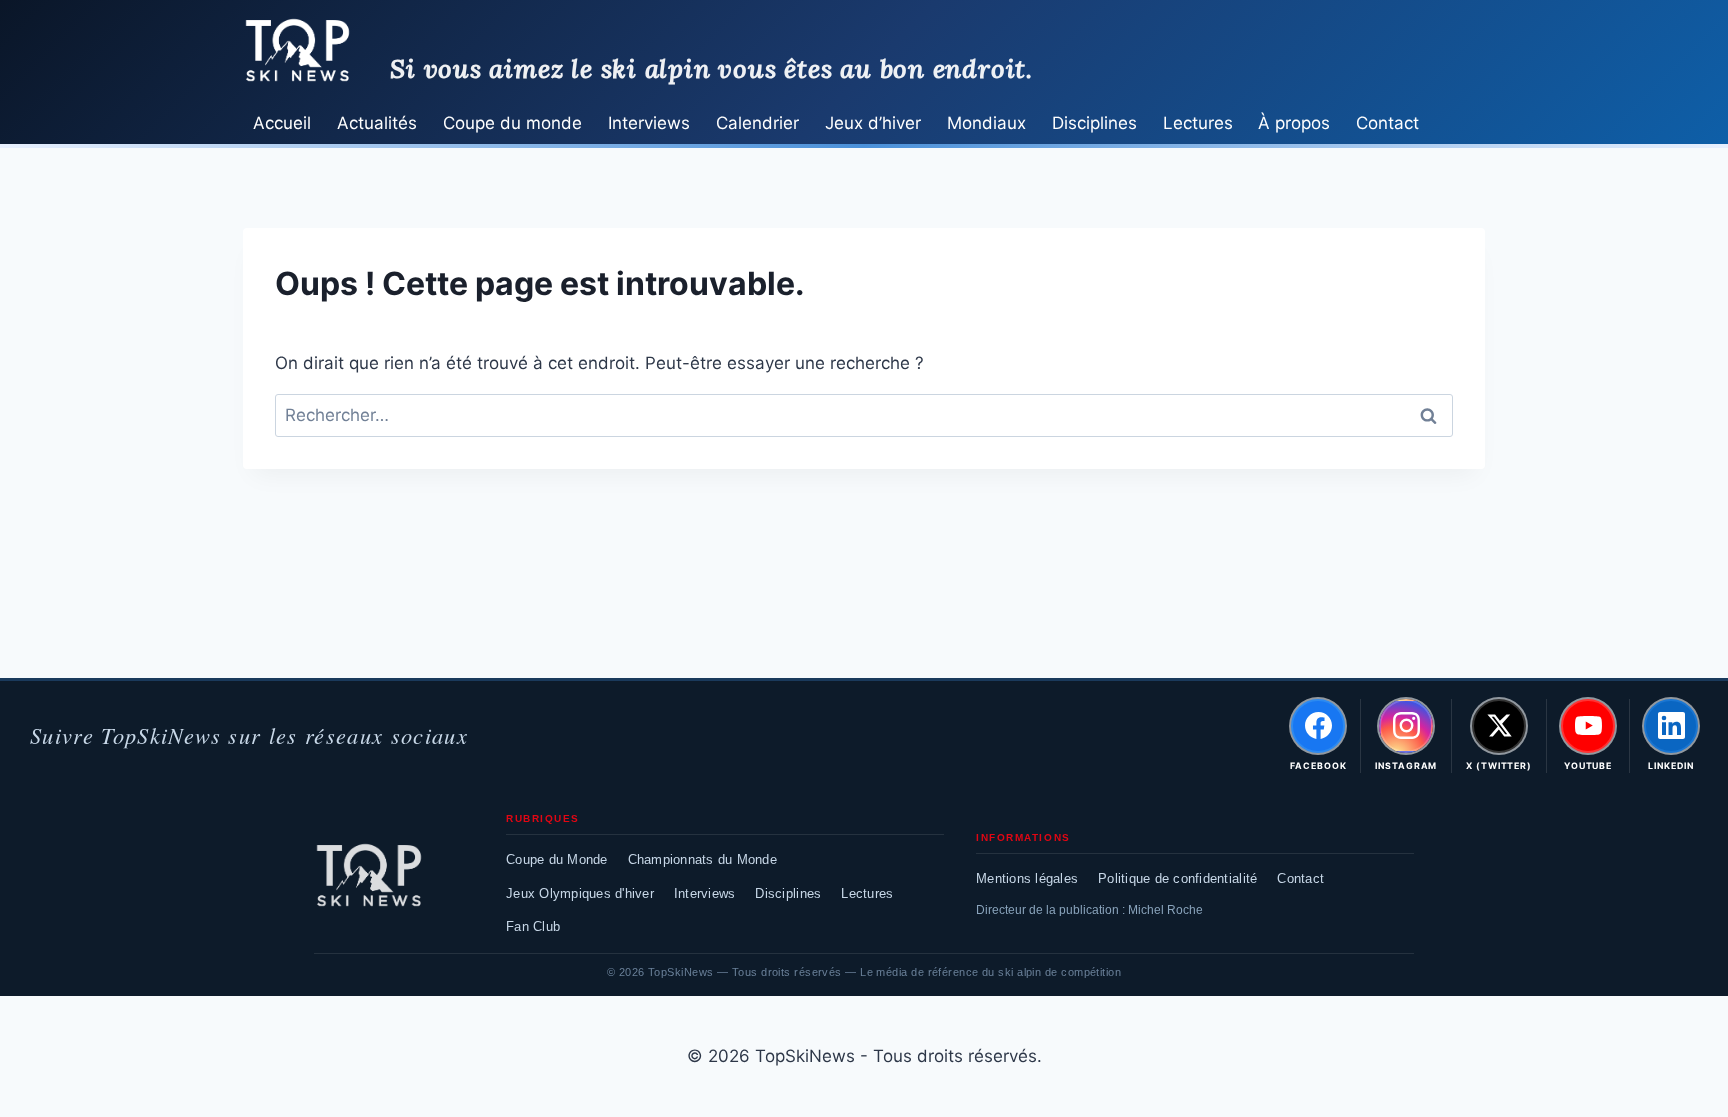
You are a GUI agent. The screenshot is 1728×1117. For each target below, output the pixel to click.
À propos (1294, 123)
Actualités (377, 123)
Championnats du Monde (702, 859)
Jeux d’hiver (873, 123)
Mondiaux (986, 123)
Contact (1387, 123)
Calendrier (757, 123)
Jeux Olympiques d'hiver (580, 893)
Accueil (282, 123)
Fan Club (533, 926)
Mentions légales (1027, 878)
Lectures (1198, 123)
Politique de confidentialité (1177, 878)
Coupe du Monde (557, 859)
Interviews (649, 123)
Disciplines (1094, 123)
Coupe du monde (512, 123)
